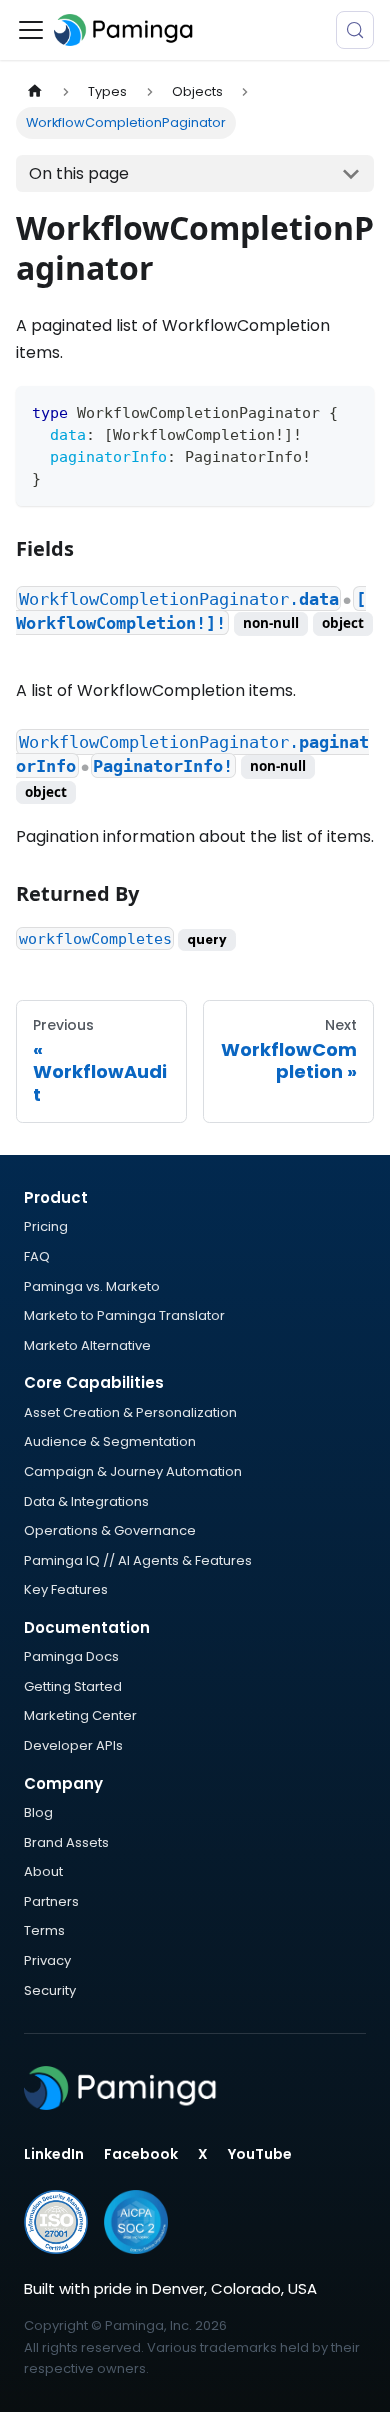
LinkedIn (54, 2154)
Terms (44, 1930)
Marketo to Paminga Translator (124, 1315)
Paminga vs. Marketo (92, 1286)
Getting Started (73, 1686)
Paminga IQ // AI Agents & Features (138, 1560)
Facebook (141, 2154)
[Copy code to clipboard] (349, 410)
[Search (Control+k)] (355, 30)
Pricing (46, 1226)
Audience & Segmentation (110, 1441)
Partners (51, 1901)
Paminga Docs (71, 1656)
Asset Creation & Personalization (130, 1412)
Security (50, 1990)
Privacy (47, 1960)
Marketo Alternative (87, 1345)
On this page (79, 173)
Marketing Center (80, 1715)
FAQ (37, 1256)
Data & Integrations (86, 1501)
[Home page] (35, 91)
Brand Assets (66, 1842)
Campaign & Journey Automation (133, 1471)
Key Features (66, 1589)
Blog (38, 1812)
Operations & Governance (110, 1530)
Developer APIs (73, 1745)
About (43, 1871)
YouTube (260, 2154)
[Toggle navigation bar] (31, 30)
